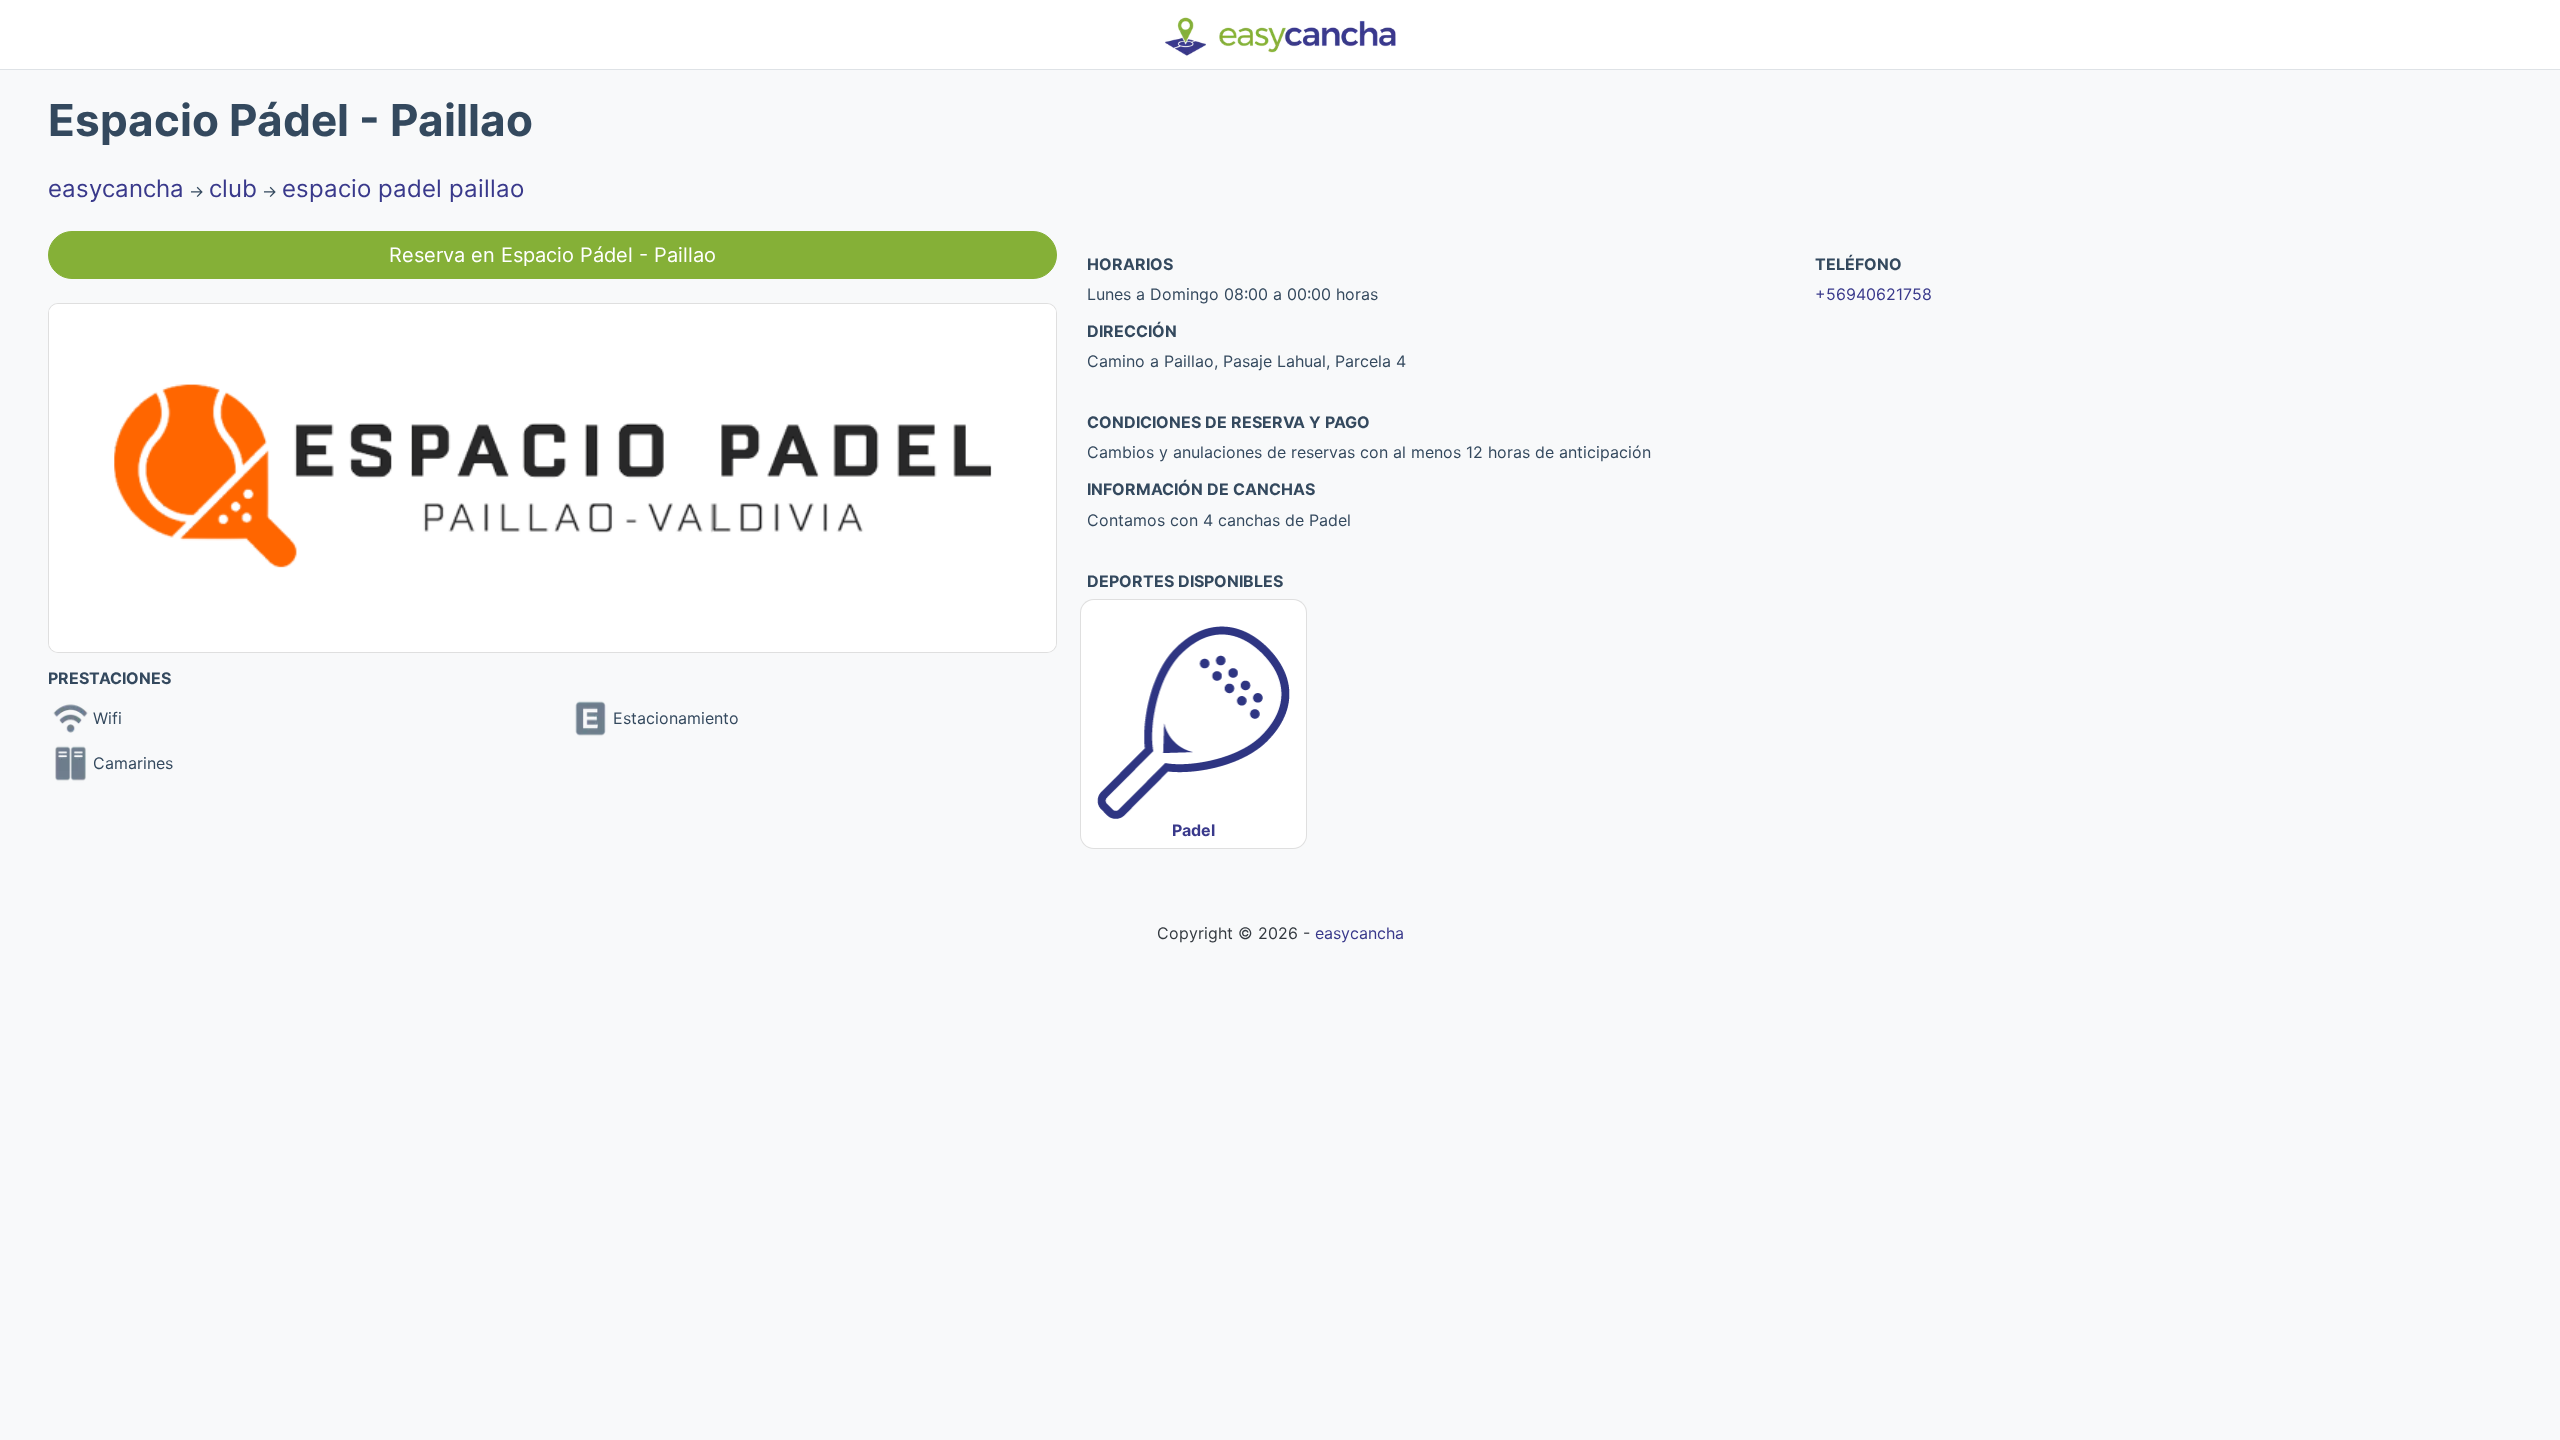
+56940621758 (1873, 294)
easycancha (116, 188)
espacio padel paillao (403, 188)
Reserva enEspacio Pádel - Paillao (552, 255)
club (233, 188)
